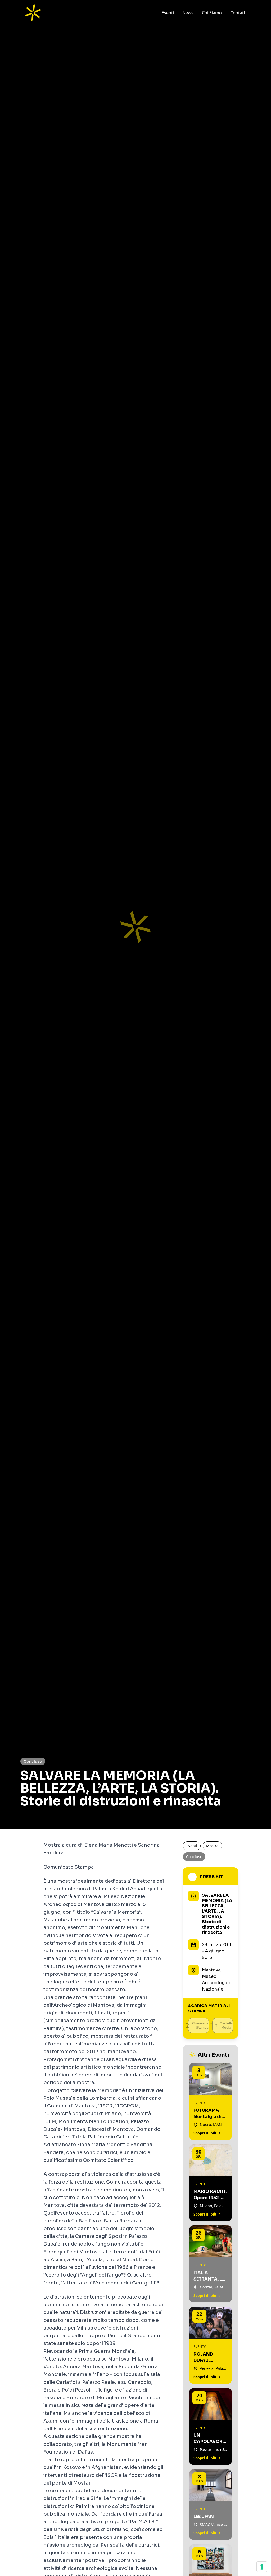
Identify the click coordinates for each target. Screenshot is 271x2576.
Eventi (168, 13)
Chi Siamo (212, 13)
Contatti (238, 13)
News (188, 13)
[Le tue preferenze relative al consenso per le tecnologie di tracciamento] (262, 2567)
